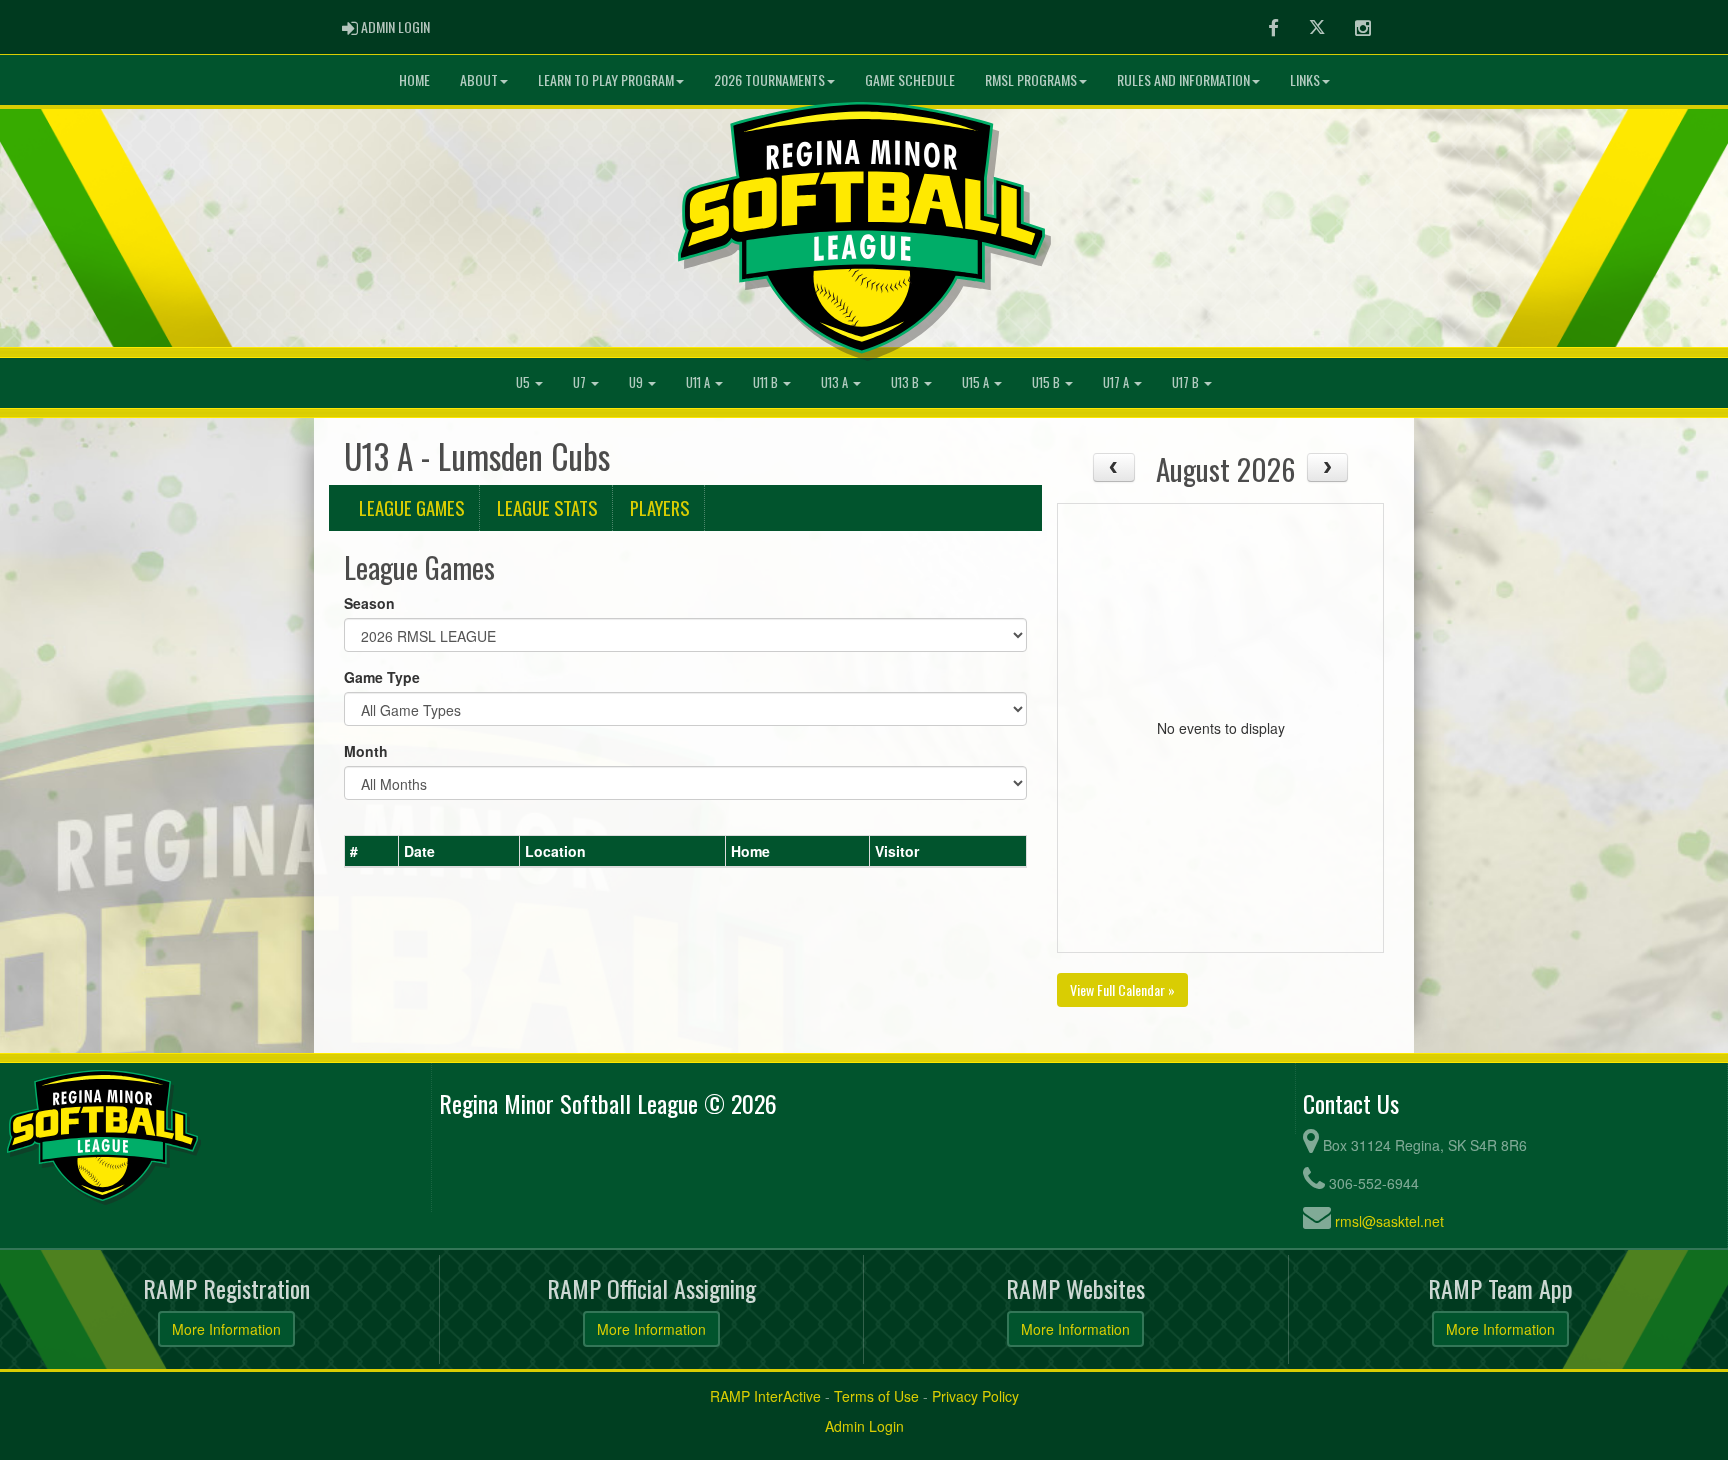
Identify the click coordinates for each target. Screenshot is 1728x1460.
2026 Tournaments (769, 79)
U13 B (906, 382)
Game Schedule (910, 79)
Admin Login (864, 1426)
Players (659, 507)
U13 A (836, 382)
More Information (226, 1329)
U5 (524, 382)
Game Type (382, 677)
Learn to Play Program (606, 79)
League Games (411, 507)
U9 (637, 382)
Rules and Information (1183, 79)
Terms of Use (876, 1396)
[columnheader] (372, 851)
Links (1305, 79)
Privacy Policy (975, 1396)
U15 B (1047, 382)
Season (369, 603)
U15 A (977, 382)
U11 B (767, 382)
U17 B (1187, 382)
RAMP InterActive (765, 1396)
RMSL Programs (1031, 79)
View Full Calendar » (1122, 989)
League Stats (547, 507)
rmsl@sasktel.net (1389, 1221)
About (479, 79)
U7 (581, 382)
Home (414, 79)
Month (366, 751)
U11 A (699, 382)
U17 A (1117, 382)
